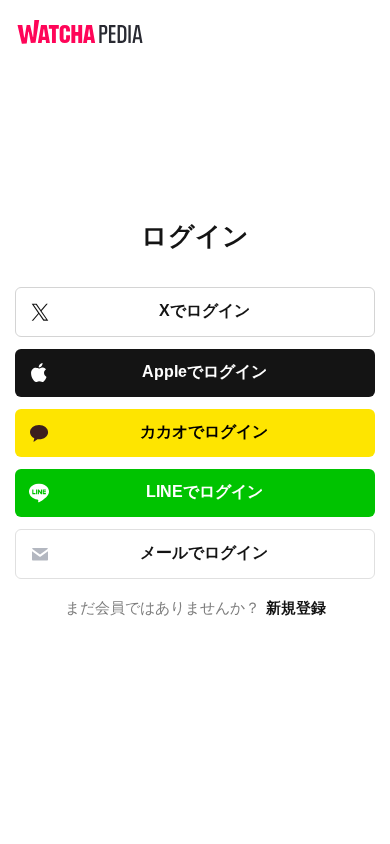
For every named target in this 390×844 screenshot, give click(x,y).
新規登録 (296, 608)
